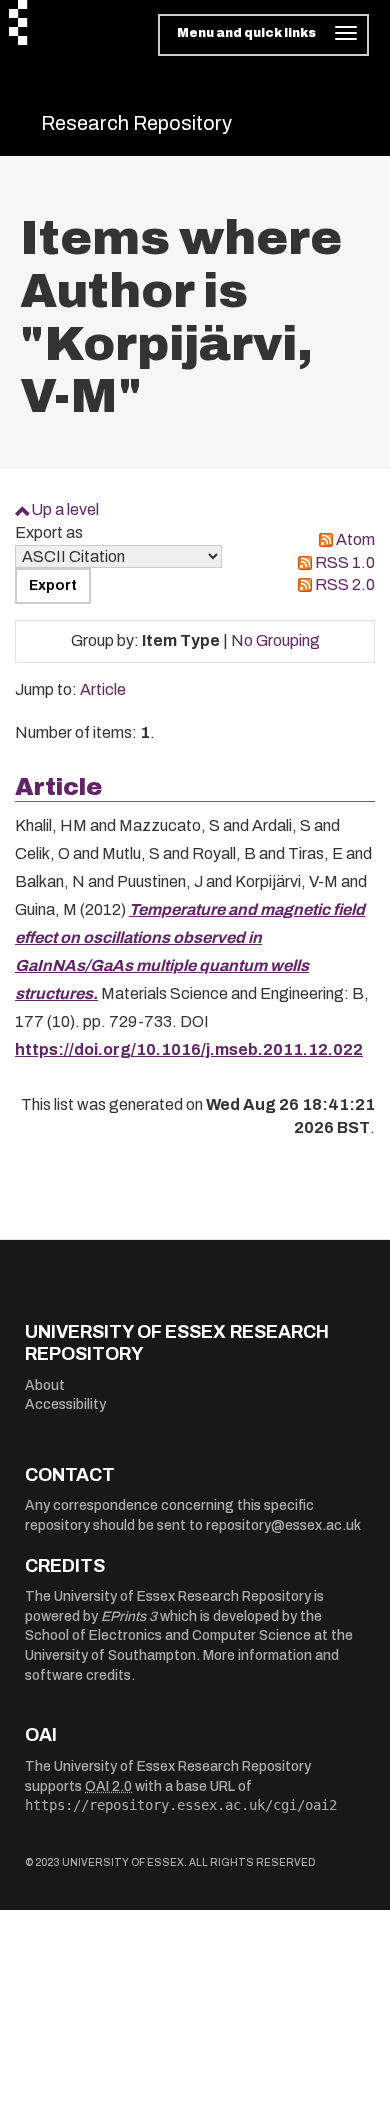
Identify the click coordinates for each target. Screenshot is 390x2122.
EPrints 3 (129, 1616)
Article (103, 689)
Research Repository (136, 123)
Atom (355, 539)
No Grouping (275, 640)
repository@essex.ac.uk (283, 1525)
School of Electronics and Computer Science (168, 1635)
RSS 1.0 (345, 562)
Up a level (65, 509)
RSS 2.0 (345, 584)
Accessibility (65, 1404)
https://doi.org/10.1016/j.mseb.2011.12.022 (189, 1049)
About (45, 1385)
